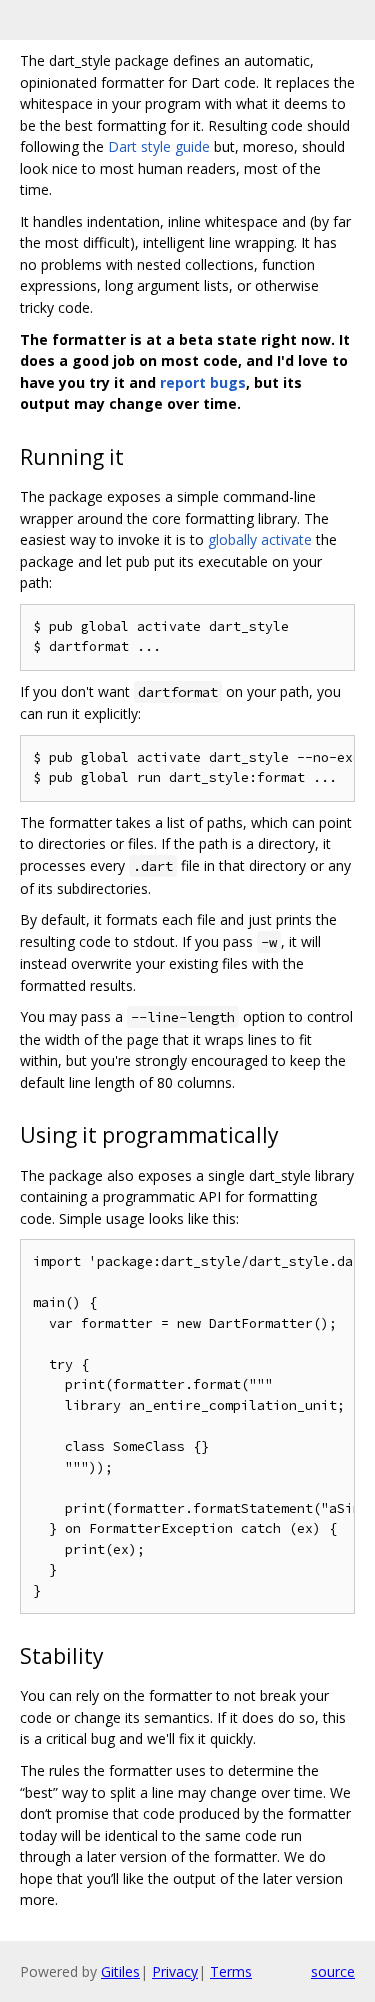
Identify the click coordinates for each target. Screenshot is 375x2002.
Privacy (175, 1971)
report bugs (203, 382)
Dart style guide (159, 146)
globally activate (260, 539)
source (333, 1971)
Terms (231, 1971)
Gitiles (120, 1971)
